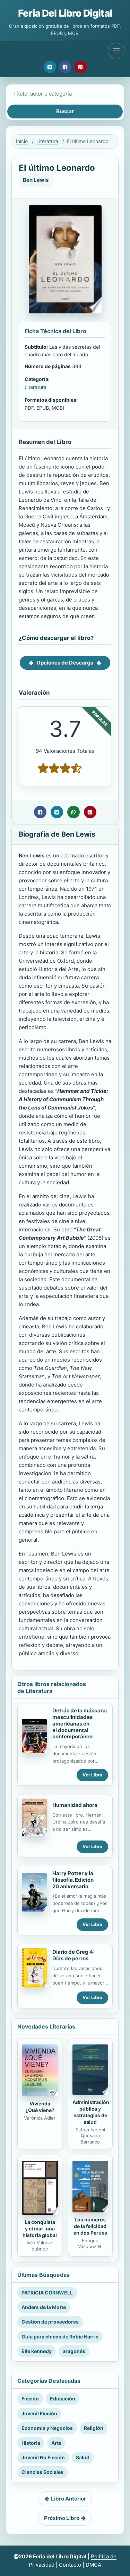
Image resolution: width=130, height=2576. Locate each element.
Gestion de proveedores (50, 2322)
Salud (83, 2457)
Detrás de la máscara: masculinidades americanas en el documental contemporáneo (80, 1723)
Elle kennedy (37, 2351)
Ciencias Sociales (42, 2472)
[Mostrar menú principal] (116, 51)
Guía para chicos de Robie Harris (60, 2337)
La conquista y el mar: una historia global (40, 2229)
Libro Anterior (68, 2499)
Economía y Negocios (47, 2428)
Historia (31, 2443)
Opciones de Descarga (65, 663)
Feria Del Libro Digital (65, 13)
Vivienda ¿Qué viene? (40, 2107)
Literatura (47, 141)
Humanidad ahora (75, 1805)
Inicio (22, 141)
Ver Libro (92, 1775)
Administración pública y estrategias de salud (91, 2112)
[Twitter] (50, 67)
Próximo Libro (62, 2518)
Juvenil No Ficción (43, 2457)
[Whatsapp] (73, 812)
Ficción (30, 2399)
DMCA (93, 2565)
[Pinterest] (80, 67)
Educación (63, 2399)
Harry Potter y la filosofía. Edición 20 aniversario (73, 1880)
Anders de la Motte (44, 2307)
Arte (56, 2443)
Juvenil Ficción (39, 2413)
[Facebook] (65, 67)
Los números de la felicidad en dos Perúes (90, 2226)
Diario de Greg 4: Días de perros (73, 1955)
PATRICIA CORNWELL (47, 2293)
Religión (94, 2428)
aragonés (74, 2351)
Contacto (70, 2565)
